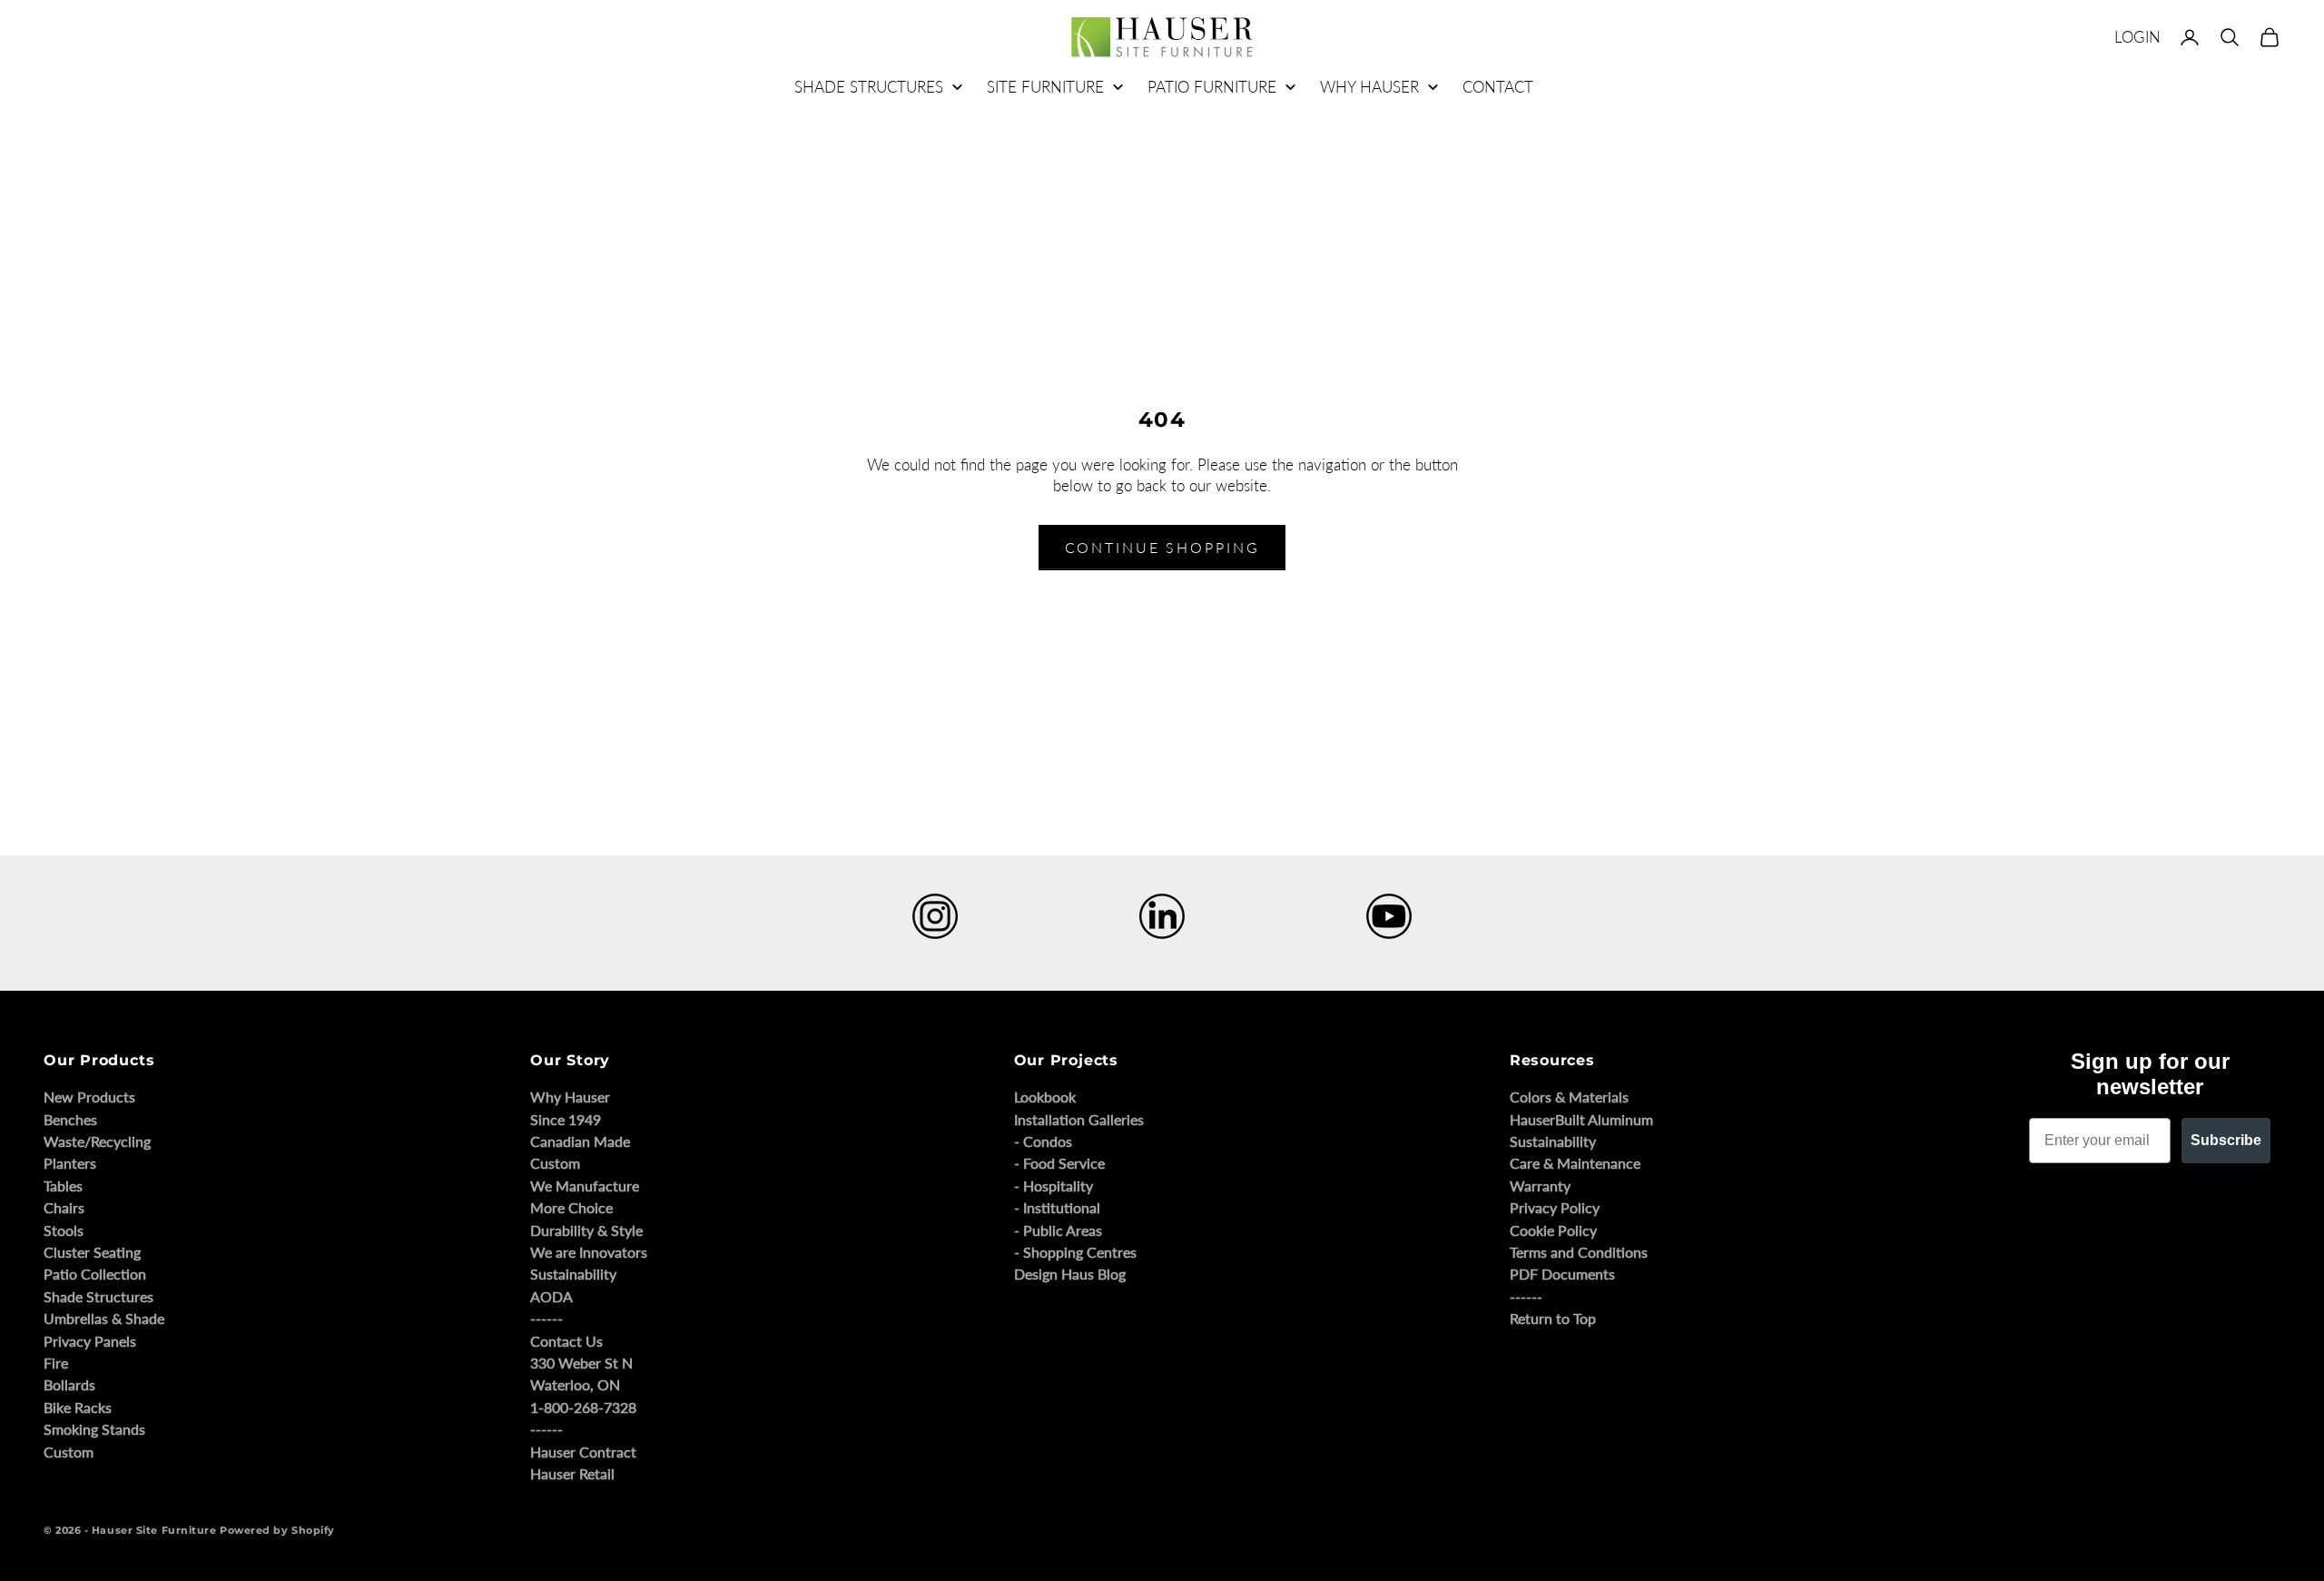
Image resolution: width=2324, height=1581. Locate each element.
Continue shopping (1162, 547)
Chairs (64, 1207)
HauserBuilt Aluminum (1581, 1119)
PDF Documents (1562, 1274)
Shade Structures (98, 1296)
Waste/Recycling (97, 1141)
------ (547, 1318)
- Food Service (1059, 1163)
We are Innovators (589, 1252)
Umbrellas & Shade (104, 1318)
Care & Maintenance (1575, 1163)
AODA (551, 1296)
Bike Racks (78, 1407)
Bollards (69, 1384)
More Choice (571, 1207)
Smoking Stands (94, 1429)
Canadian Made (580, 1141)
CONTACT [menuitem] (1498, 87)
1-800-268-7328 (583, 1407)
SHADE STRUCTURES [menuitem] (869, 87)
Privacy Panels (90, 1341)
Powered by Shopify (277, 1530)
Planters (70, 1163)
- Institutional (1057, 1207)
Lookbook (1045, 1097)
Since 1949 (566, 1119)
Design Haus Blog (1070, 1274)
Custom (69, 1452)
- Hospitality (1054, 1186)
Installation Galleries (1079, 1119)
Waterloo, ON (575, 1384)
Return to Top (1553, 1318)
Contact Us (566, 1341)
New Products (89, 1097)
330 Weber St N (581, 1363)
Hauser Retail (572, 1473)
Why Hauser (570, 1097)
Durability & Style (586, 1230)
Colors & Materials (1569, 1097)
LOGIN (2137, 37)
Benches (70, 1119)
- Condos (1043, 1141)
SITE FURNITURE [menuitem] (1045, 87)
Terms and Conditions (1579, 1252)
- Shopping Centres (1075, 1252)
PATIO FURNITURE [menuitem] (1212, 87)
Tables (63, 1186)
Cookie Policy (1553, 1230)
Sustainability (573, 1274)
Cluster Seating (92, 1252)
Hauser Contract (583, 1452)
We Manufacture (585, 1186)
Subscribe (2226, 1140)
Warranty (1540, 1186)
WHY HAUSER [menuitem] (1369, 87)
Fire (56, 1363)
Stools (64, 1230)
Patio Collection (95, 1274)
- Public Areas (1058, 1230)
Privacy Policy (1555, 1207)
